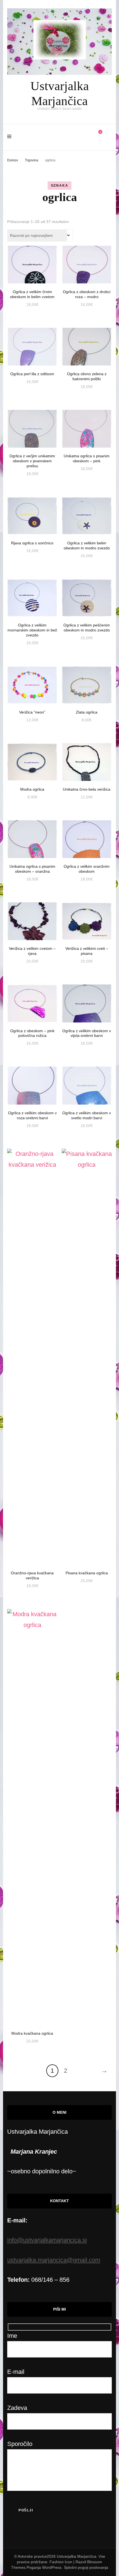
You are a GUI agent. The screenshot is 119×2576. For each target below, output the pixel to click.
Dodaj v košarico (32, 264)
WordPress (52, 2567)
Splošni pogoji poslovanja (86, 2567)
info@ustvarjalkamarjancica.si (47, 2240)
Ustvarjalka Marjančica (77, 2556)
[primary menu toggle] (11, 137)
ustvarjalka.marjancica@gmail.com (54, 2260)
